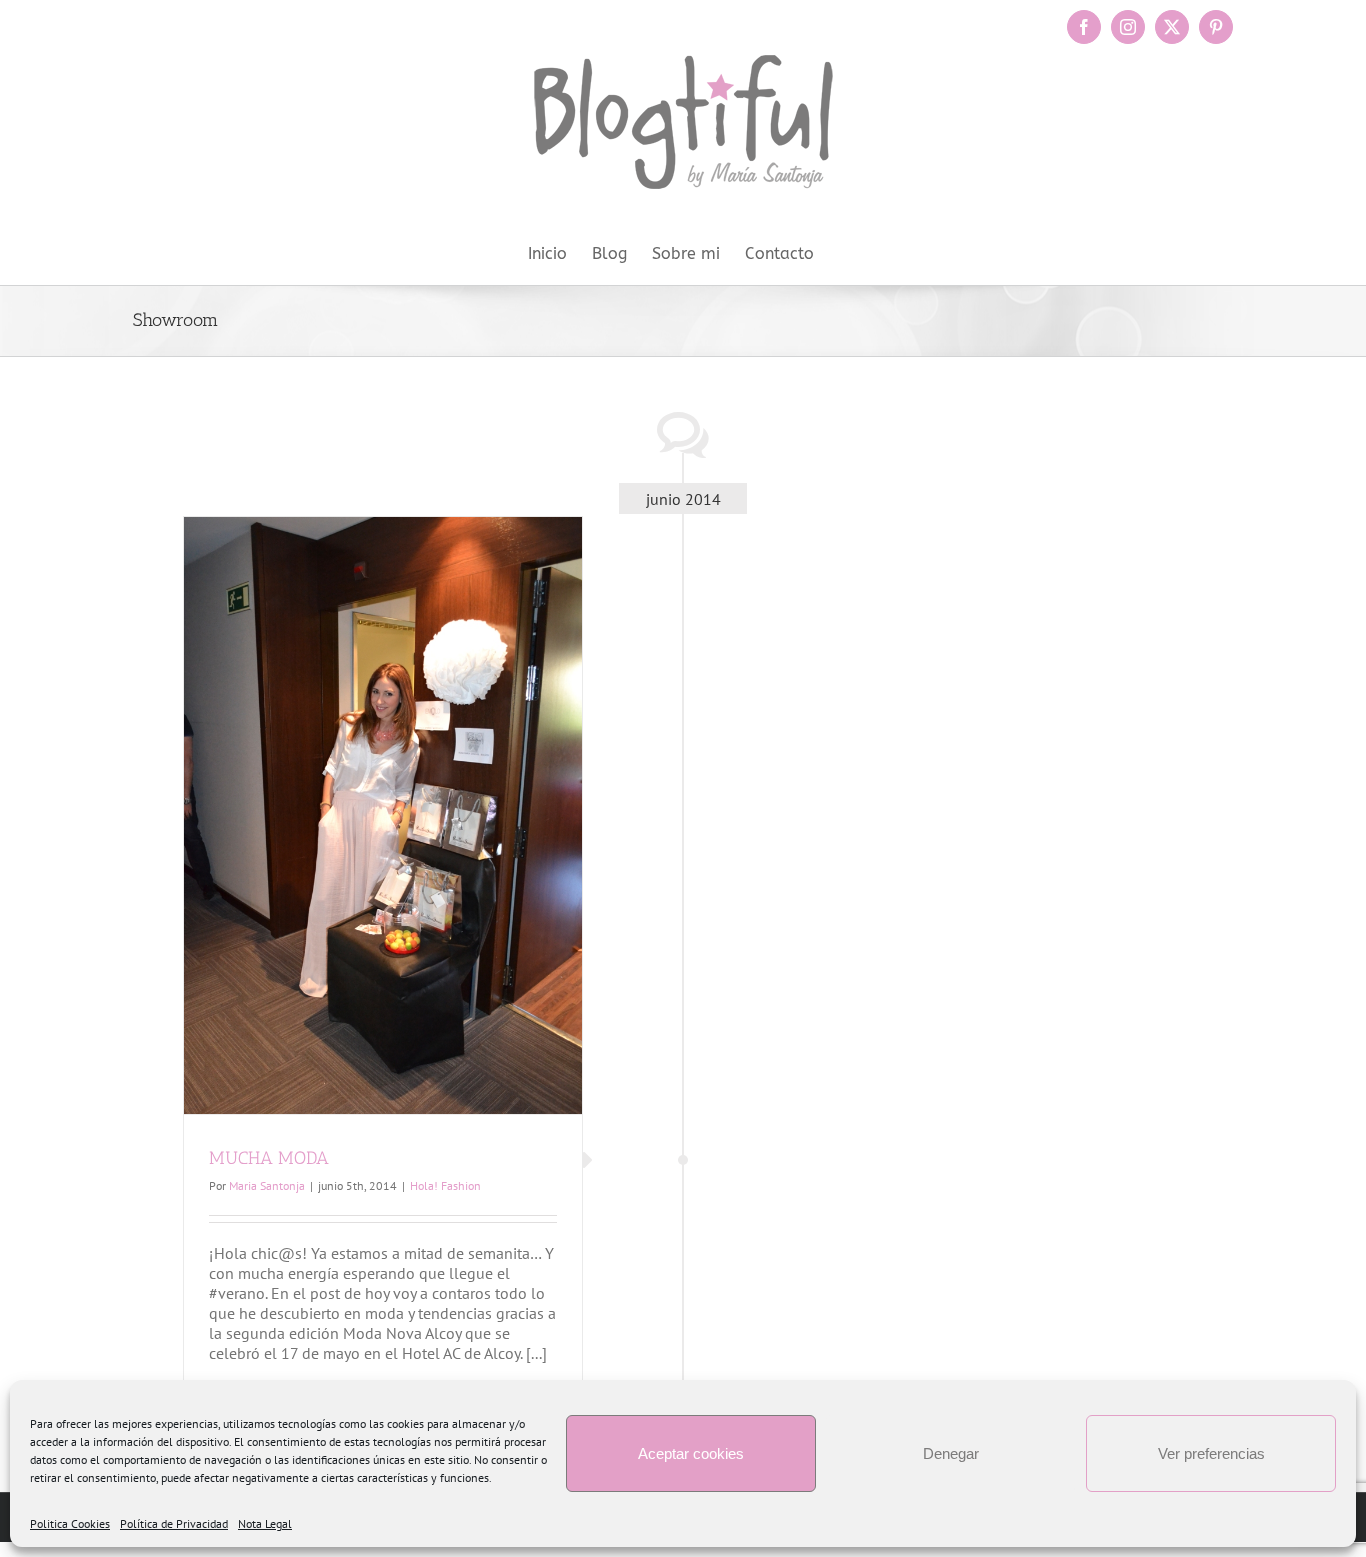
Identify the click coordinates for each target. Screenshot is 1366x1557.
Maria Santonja (267, 1185)
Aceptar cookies (691, 1453)
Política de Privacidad (174, 1523)
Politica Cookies (70, 1523)
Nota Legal (265, 1523)
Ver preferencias (1211, 1453)
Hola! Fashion (445, 1185)
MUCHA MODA (269, 1158)
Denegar (951, 1453)
